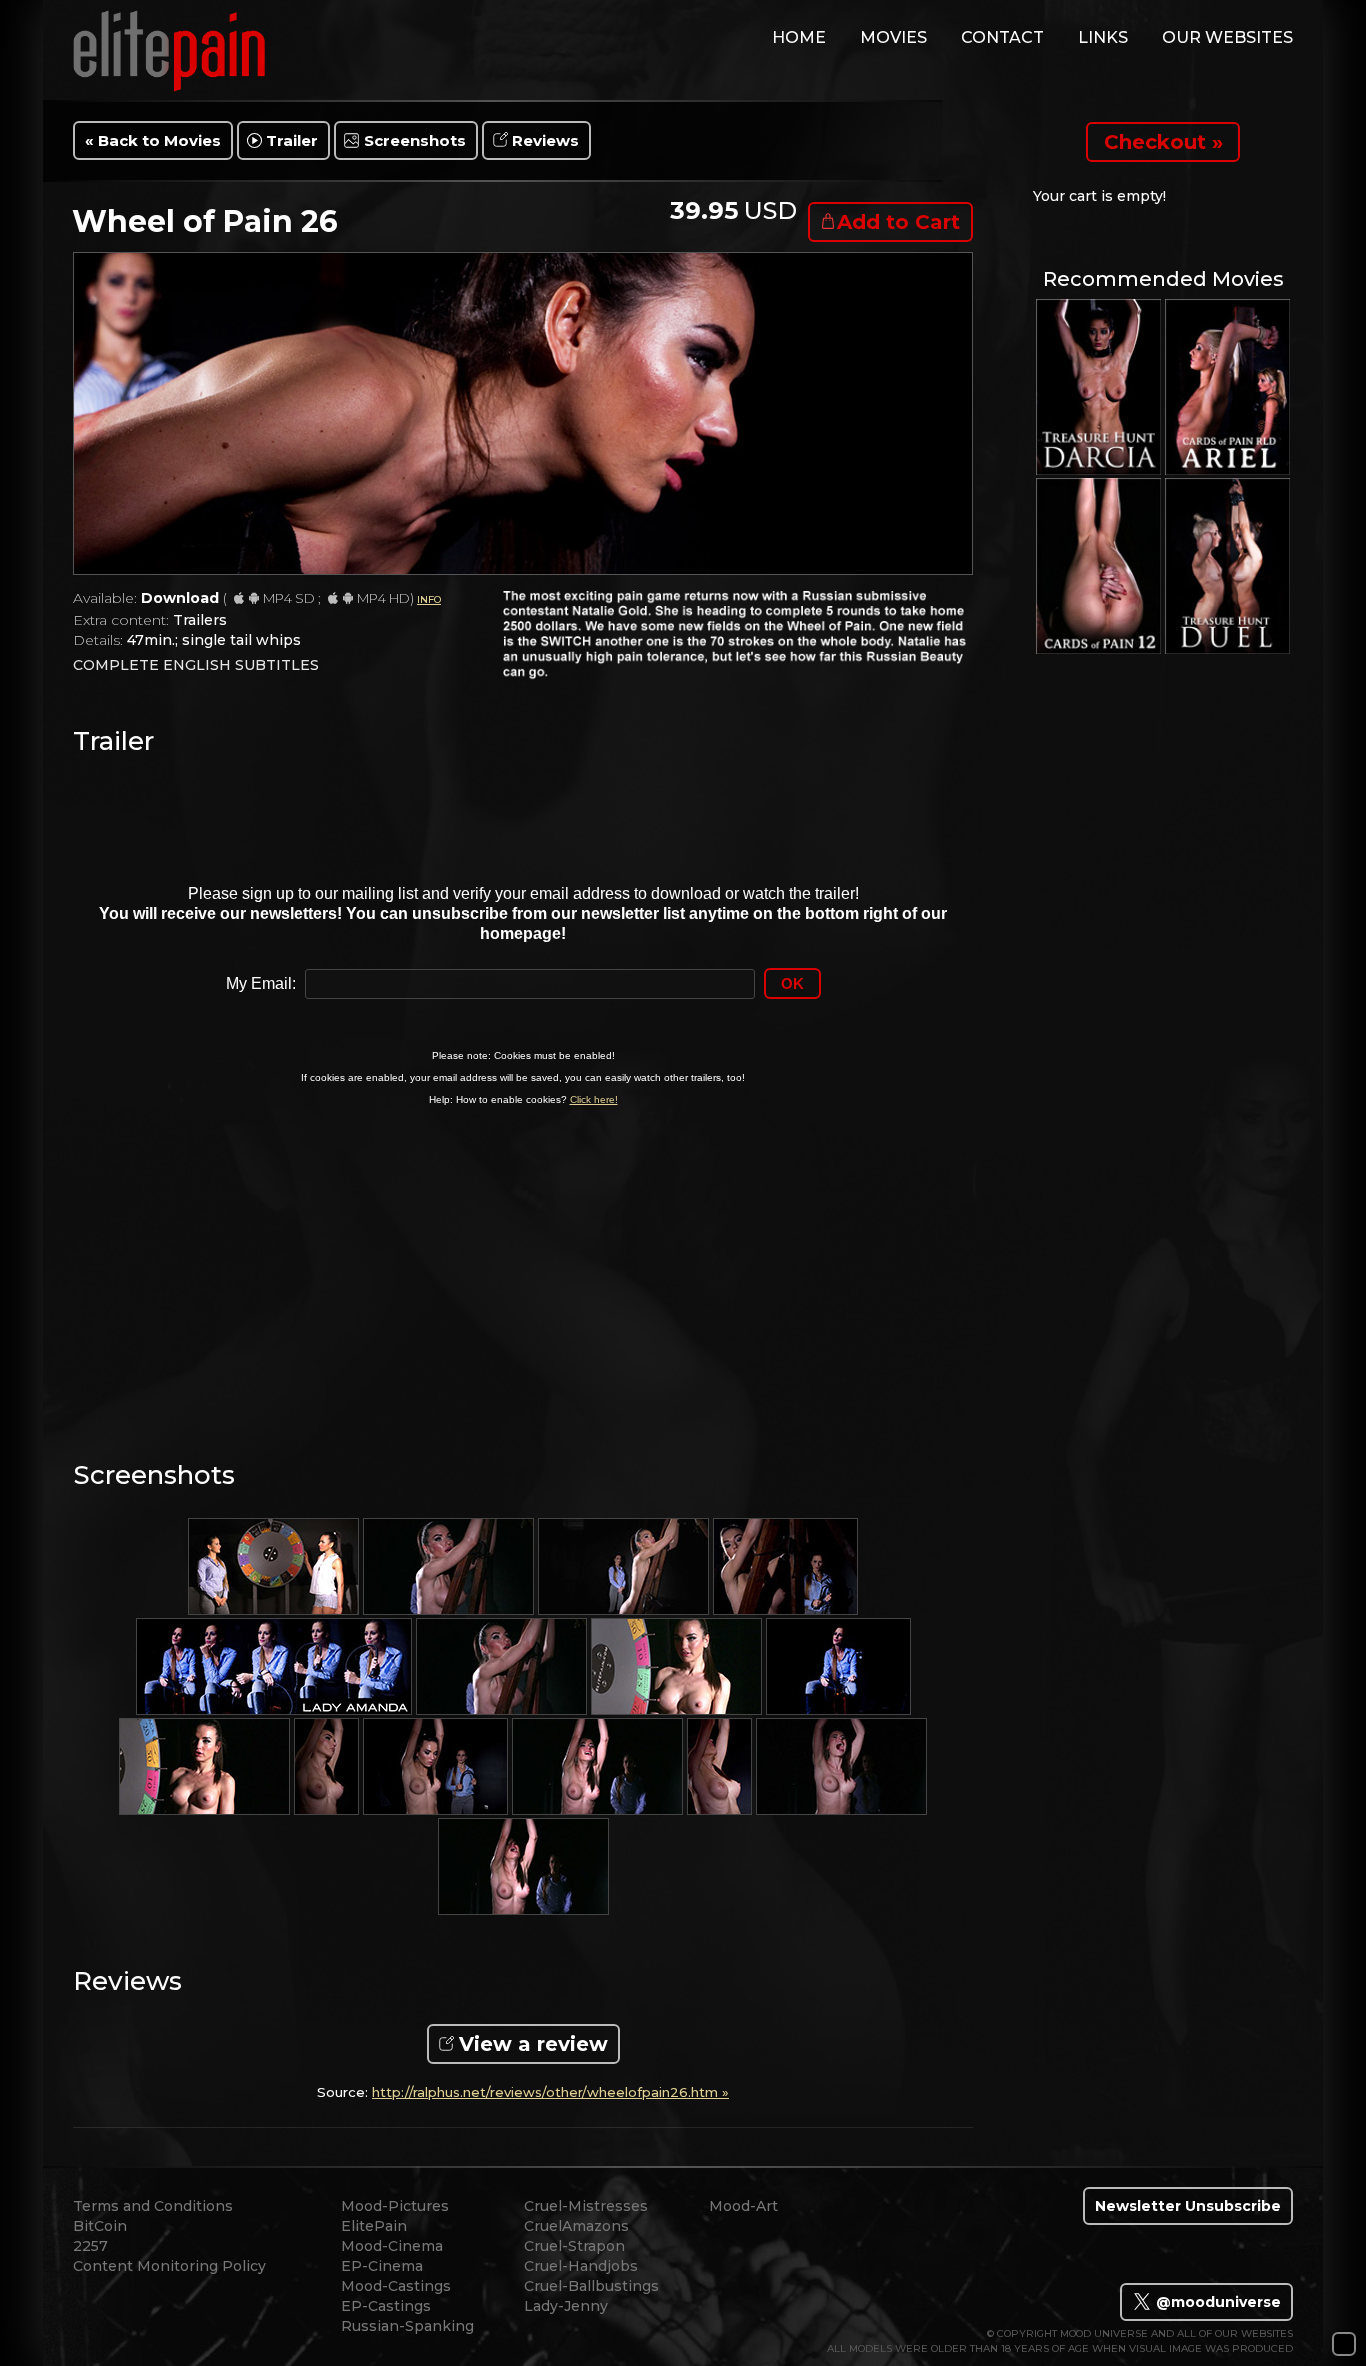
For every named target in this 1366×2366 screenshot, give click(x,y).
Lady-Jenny (566, 2306)
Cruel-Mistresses (586, 2206)
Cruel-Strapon (574, 2246)
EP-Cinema (382, 2266)
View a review (533, 2044)
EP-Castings (386, 2306)
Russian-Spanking (407, 2326)
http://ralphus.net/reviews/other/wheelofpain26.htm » (550, 2092)
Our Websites (1227, 37)
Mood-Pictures (395, 2206)
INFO (429, 599)
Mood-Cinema (392, 2246)
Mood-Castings (396, 2286)
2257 (90, 2246)
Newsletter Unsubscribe (1188, 2206)
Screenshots (415, 140)
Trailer (292, 140)
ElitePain (374, 2226)
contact (1002, 37)
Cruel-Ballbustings (591, 2286)
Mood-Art (743, 2206)
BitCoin (100, 2226)
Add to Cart (898, 222)
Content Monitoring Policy (169, 2266)
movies (893, 37)
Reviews (545, 140)
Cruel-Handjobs (581, 2266)
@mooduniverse (1216, 2302)
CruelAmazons (576, 2226)
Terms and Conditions (153, 2206)
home (799, 37)
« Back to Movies (153, 140)
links (1103, 37)
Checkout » (1163, 142)
